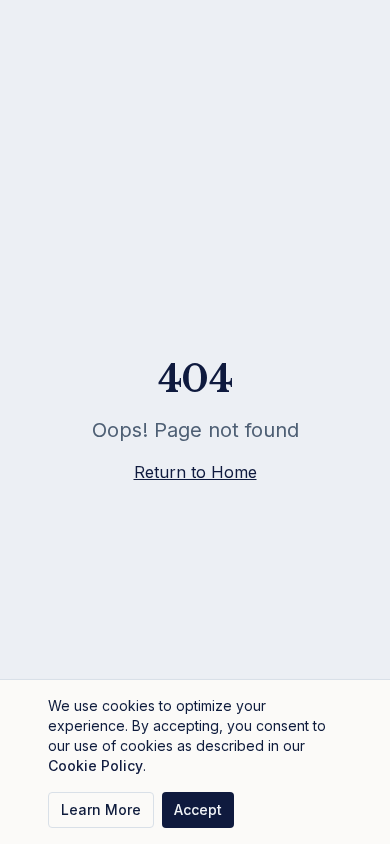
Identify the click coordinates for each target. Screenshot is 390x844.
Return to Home (195, 472)
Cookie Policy (95, 765)
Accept (198, 809)
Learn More (101, 809)
